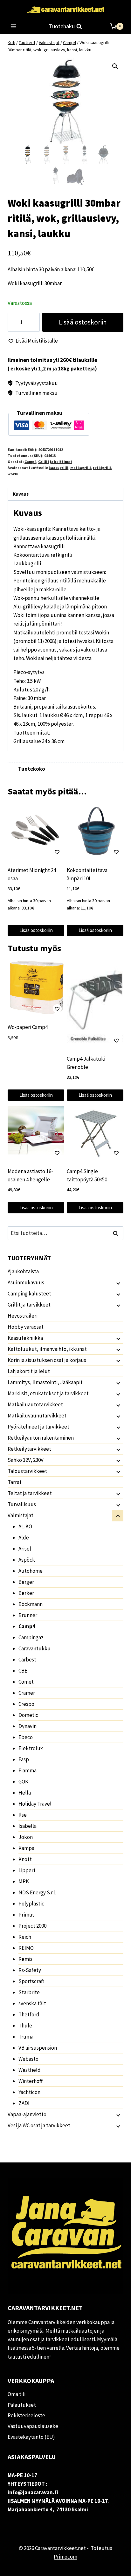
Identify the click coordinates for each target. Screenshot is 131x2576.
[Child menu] (118, 1283)
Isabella (28, 1826)
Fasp (24, 1759)
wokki (13, 474)
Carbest (27, 1660)
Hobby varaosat (26, 1327)
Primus (27, 1915)
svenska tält (32, 2003)
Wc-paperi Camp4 (28, 1027)
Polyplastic (31, 1904)
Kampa (26, 1848)
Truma (26, 2037)
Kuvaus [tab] (21, 494)
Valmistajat (21, 1515)
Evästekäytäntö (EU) (31, 2437)
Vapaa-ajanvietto (27, 2114)
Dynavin (28, 1726)
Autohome (31, 1571)
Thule (25, 2026)
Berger (26, 1582)
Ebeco (26, 1737)
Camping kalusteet (29, 1294)
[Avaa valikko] (14, 26)
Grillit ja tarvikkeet (29, 1305)
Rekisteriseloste (26, 2415)
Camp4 (30, 462)
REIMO (26, 1948)
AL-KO (25, 1526)
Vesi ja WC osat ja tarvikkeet (39, 2125)
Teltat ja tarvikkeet (30, 1493)
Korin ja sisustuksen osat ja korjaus (47, 1360)
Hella (25, 1793)
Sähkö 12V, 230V (26, 1460)
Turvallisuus (22, 1504)
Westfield (30, 2070)
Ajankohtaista (23, 1271)
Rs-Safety (30, 1970)
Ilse (23, 1815)
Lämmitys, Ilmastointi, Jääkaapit (45, 1382)
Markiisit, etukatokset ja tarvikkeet (48, 1393)
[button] (115, 66)
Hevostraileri (23, 1316)
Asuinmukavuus (26, 1282)
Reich (25, 1937)
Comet (26, 1682)
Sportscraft (31, 1981)
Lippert (27, 1870)
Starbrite (29, 1992)
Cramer (27, 1693)
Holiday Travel (35, 1804)
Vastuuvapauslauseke (33, 2426)
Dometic (28, 1715)
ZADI (24, 2103)
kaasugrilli (59, 468)
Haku (117, 1233)
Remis (25, 1959)
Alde (24, 1538)
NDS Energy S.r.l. (37, 1892)
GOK (23, 1782)
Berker (26, 1593)
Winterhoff (31, 2081)
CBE (23, 1671)
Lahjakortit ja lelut (29, 1371)
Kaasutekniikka (25, 1338)
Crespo (26, 1704)
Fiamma (28, 1770)
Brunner (28, 1615)
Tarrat (15, 1482)
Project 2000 (32, 1926)
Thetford (29, 2014)
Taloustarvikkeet (27, 1471)
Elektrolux (31, 1748)
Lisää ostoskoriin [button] (36, 930)
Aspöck (27, 1560)
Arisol (25, 1549)
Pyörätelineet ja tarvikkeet (38, 1427)
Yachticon (29, 2092)
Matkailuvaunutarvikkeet (37, 1416)
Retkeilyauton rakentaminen (41, 1438)
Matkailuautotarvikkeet (35, 1404)
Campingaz (31, 1637)
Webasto (28, 2059)
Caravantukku (34, 1648)
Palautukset (22, 2405)
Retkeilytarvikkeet (29, 1449)
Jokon (26, 1837)
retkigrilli (102, 468)
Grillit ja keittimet (55, 462)
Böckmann (31, 1604)
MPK (24, 1881)
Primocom (65, 2557)
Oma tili (17, 2394)
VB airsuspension (38, 2048)
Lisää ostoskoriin (83, 322)
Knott (25, 1859)
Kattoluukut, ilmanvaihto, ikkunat (47, 1349)
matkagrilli (81, 468)
